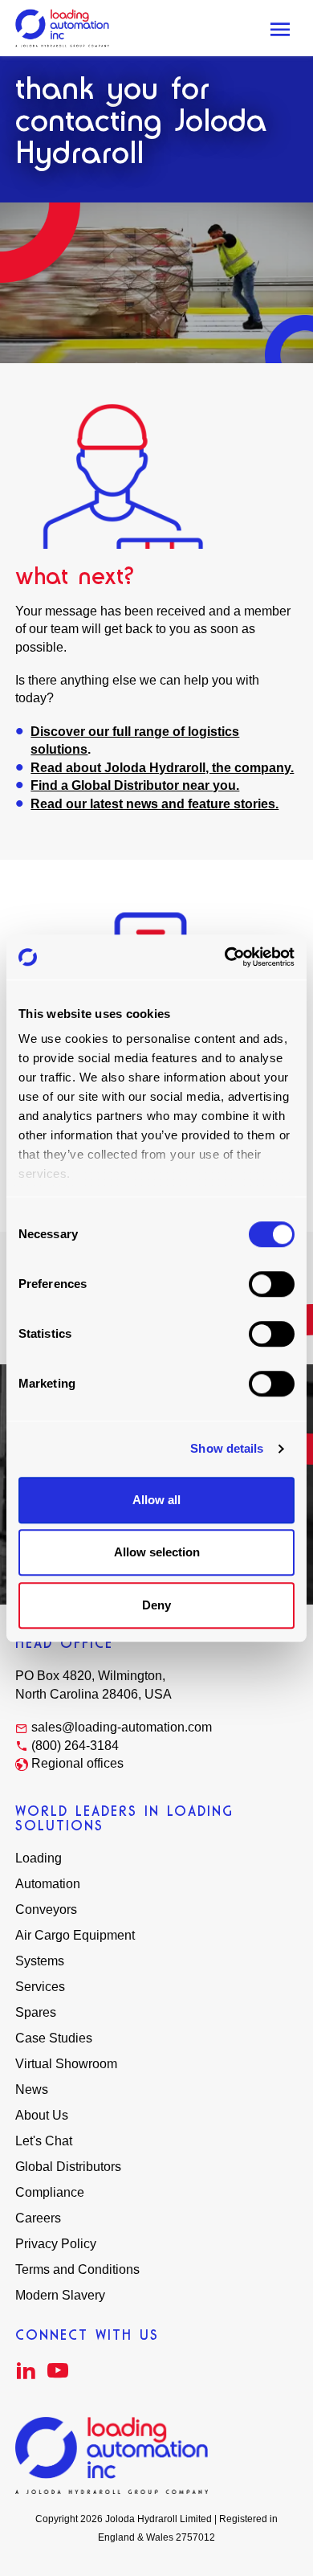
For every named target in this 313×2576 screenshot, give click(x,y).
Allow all (156, 1500)
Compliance (50, 2192)
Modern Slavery (60, 2295)
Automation (48, 1884)
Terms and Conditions (77, 2269)
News (32, 2089)
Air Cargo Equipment (75, 1935)
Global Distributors (68, 2167)
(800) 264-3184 (75, 1746)
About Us (42, 2115)
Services (40, 1987)
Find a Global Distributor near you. (135, 785)
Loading (39, 1858)
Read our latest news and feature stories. (154, 804)
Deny (156, 1605)
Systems (40, 1961)
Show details (227, 1448)
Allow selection (157, 1552)
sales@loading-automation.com (122, 1727)
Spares (36, 2012)
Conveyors (46, 1910)
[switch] (272, 1284)
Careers (38, 2218)
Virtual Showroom (66, 2064)
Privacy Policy (56, 2244)
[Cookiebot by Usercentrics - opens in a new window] (225, 957)
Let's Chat (44, 2141)
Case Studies (54, 2038)
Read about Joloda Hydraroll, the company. (162, 768)
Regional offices (77, 1763)
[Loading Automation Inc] (62, 28)
